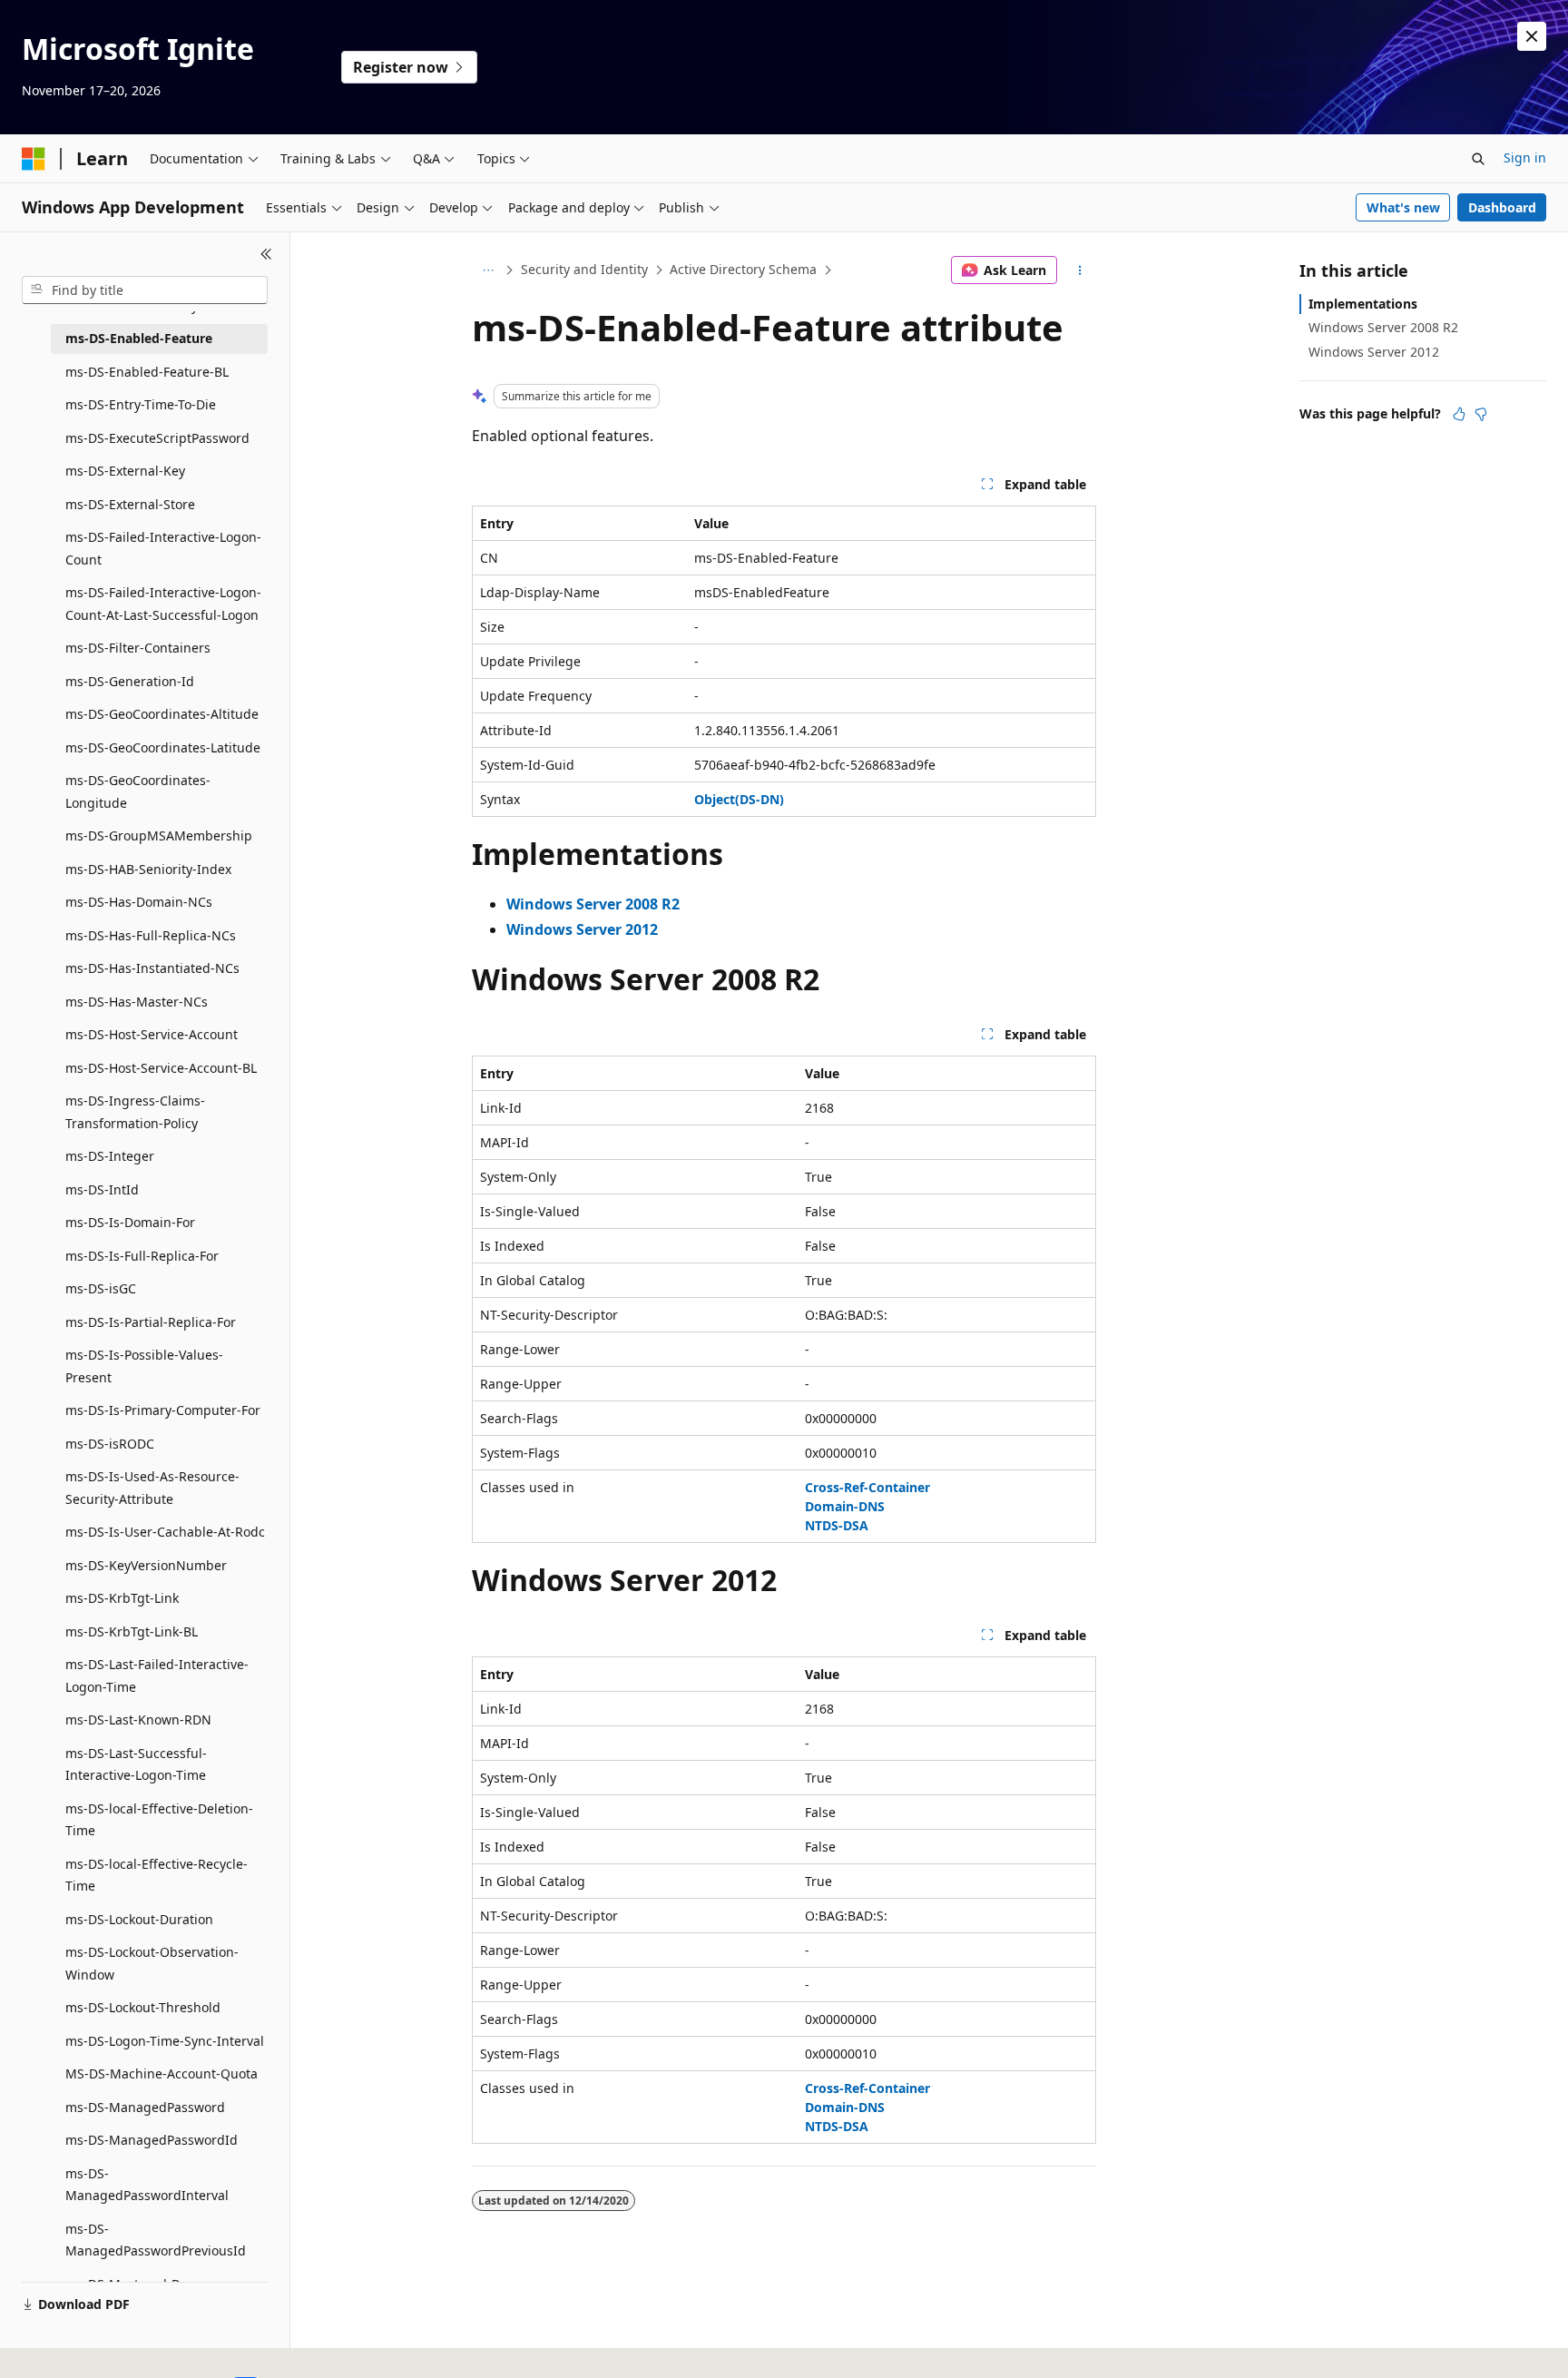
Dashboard (1502, 207)
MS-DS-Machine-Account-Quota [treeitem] (162, 2073)
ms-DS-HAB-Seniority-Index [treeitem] (148, 869)
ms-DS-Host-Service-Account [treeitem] (152, 1034)
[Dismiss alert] (1532, 36)
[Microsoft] (34, 159)
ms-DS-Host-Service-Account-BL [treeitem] (161, 1068)
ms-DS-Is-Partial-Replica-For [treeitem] (151, 1322)
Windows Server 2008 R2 (1383, 327)
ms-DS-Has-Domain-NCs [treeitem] (139, 902)
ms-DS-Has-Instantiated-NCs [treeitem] (152, 968)
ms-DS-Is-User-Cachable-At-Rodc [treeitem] (165, 1532)
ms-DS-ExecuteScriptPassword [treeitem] (157, 438)
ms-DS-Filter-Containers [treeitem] (138, 648)
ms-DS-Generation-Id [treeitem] (130, 681)
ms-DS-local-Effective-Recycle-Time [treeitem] (157, 1875)
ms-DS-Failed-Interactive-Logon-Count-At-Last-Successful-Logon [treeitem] (163, 604)
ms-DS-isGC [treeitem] (101, 1288)
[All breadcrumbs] (488, 270)
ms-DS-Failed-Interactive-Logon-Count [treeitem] (163, 548)
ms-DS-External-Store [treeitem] (130, 504)
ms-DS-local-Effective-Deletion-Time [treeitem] (159, 1820)
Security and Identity (584, 269)
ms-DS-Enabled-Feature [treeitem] (139, 338)
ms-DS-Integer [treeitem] (110, 1156)
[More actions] (1080, 270)
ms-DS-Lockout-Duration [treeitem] (139, 1919)
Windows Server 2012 (1374, 352)
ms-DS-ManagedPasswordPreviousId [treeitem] (156, 2240)
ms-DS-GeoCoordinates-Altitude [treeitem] (162, 714)
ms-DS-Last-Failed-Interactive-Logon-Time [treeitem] (157, 1675)
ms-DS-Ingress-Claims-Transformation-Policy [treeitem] (135, 1112)
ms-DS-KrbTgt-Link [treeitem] (122, 1598)
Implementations (1363, 304)
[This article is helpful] (1459, 414)
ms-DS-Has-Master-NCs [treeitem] (137, 1002)
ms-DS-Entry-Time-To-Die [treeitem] (141, 404)
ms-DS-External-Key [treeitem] (125, 471)
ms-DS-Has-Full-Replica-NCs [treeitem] (151, 935)
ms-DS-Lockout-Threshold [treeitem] (143, 2007)
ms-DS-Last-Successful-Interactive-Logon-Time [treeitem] (136, 1764)
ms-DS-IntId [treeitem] (102, 1189)
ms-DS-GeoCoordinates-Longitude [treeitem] (138, 791)
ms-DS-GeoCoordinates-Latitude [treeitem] (163, 747)
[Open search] (1478, 159)
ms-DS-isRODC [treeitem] (110, 1444)
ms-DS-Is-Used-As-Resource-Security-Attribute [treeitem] (152, 1488)
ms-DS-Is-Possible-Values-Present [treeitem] (144, 1366)
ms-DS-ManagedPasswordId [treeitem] (152, 2140)
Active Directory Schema (743, 269)
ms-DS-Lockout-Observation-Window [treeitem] (152, 1963)
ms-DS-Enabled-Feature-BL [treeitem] (147, 372)
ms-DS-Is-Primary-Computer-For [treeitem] (163, 1410)
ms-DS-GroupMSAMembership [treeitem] (159, 835)
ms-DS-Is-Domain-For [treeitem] (130, 1222)
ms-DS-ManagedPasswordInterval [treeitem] (147, 2185)
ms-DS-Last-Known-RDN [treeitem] (138, 1720)
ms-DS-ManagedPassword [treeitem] (145, 2107)
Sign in (1525, 157)
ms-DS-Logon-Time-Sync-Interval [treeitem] (165, 2041)
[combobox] (145, 290)
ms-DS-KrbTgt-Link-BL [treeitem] (132, 1631)
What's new (1403, 207)
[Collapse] (266, 254)
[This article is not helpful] (1481, 414)
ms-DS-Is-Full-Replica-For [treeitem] (142, 1256)
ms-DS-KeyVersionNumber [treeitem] (146, 1565)
